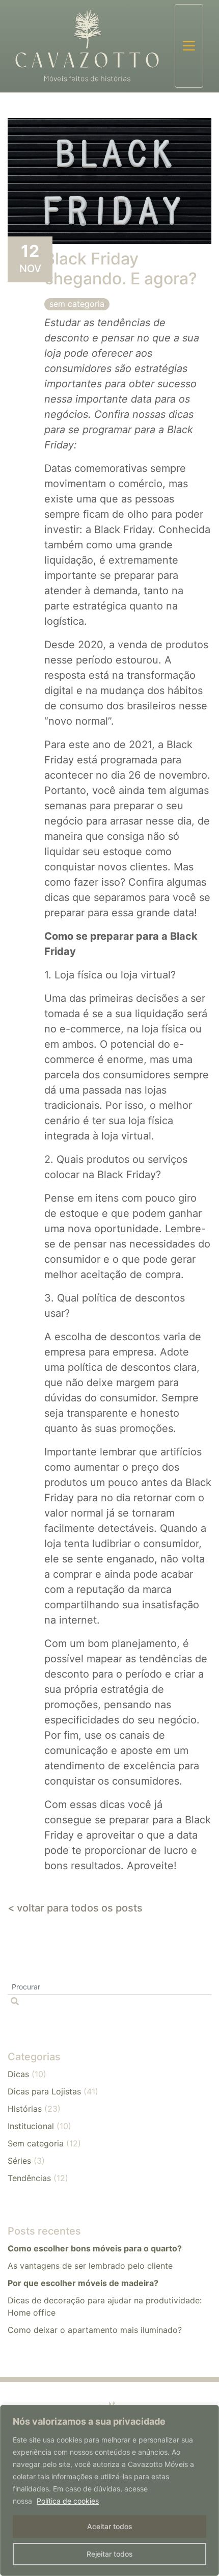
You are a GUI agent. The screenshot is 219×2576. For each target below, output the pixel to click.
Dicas (18, 2074)
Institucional (31, 2126)
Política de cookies (68, 2501)
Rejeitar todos (110, 2554)
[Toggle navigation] (189, 46)
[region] (109, 2490)
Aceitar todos (110, 2526)
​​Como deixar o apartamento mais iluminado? (95, 2330)
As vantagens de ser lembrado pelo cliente (90, 2266)
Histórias (25, 2109)
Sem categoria (77, 304)
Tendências (29, 2178)
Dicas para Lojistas (44, 2091)
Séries (19, 2161)
